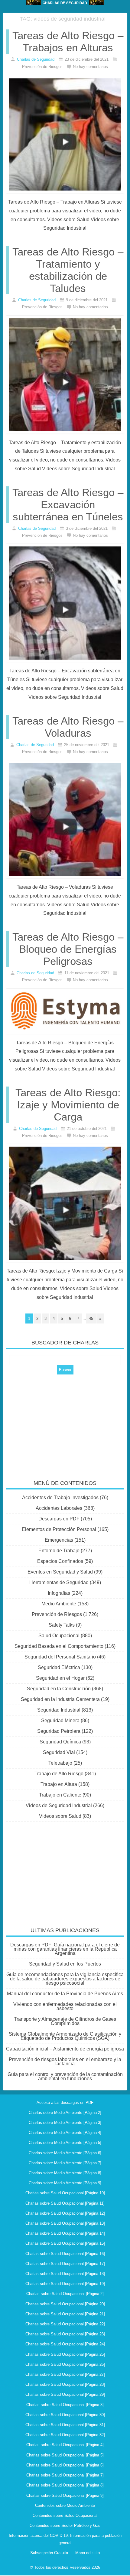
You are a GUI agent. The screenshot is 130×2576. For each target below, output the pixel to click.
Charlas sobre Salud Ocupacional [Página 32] (65, 2435)
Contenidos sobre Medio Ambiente (65, 2505)
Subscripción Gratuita (49, 2553)
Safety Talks (62, 1625)
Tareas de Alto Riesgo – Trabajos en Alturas (68, 41)
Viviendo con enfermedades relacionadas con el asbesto (65, 2006)
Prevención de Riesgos (57, 1614)
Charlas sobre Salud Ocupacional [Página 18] (65, 2274)
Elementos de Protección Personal (59, 1529)
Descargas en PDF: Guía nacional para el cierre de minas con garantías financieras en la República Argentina (65, 1949)
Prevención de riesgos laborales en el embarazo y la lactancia (65, 2062)
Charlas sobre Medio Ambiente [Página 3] (65, 2123)
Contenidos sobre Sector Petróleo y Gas (65, 2525)
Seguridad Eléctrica (59, 1667)
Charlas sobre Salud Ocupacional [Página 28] (65, 2384)
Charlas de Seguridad (36, 59)
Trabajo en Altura (59, 1784)
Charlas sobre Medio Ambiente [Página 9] (65, 2183)
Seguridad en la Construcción (59, 1689)
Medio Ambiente (59, 1604)
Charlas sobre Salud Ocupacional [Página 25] (65, 2354)
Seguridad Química (60, 1742)
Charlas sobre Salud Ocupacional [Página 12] (65, 2213)
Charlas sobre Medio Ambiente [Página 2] (65, 2113)
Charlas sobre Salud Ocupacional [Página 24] (65, 2344)
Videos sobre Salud (60, 1816)
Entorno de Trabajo (59, 1551)
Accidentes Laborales (59, 1508)
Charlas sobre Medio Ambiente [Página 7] (65, 2163)
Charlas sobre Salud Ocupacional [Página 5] (65, 2455)
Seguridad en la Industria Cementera (60, 1699)
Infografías (59, 1593)
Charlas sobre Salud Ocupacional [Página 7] (65, 2475)
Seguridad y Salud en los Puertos (65, 1964)
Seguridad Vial (59, 1752)
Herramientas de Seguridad (59, 1582)
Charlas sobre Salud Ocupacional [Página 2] (65, 2294)
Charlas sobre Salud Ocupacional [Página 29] (65, 2394)
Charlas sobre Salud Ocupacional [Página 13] (65, 2223)
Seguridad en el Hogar (60, 1678)
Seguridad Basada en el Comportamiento (59, 1646)
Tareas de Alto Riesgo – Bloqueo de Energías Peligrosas (68, 949)
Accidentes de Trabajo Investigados (60, 1498)
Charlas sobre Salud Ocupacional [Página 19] (65, 2284)
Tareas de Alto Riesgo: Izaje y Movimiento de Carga (68, 1105)
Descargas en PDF (59, 1519)
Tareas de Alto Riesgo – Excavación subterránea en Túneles (68, 504)
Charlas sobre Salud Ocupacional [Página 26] (65, 2364)
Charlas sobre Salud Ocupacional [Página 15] (65, 2243)
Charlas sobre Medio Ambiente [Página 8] (65, 2173)
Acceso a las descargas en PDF (65, 2103)
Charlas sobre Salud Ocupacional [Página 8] (65, 2485)
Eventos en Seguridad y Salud (60, 1572)
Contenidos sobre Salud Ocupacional (65, 2515)
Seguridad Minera (60, 1721)
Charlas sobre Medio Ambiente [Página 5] (65, 2143)
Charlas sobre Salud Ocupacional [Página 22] (65, 2324)
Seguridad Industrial (59, 1710)
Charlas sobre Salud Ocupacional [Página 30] (65, 2415)
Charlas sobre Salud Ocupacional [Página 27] (65, 2374)
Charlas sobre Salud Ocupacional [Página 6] (65, 2465)
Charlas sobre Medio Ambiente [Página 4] (65, 2133)
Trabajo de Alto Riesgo (59, 1774)
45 (91, 1318)
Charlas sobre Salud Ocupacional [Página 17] (65, 2264)
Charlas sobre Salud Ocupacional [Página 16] (65, 2254)
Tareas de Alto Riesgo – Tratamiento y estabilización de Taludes (68, 270)
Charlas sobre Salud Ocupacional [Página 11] (65, 2203)
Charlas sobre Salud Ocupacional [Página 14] (65, 2233)
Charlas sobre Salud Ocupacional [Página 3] (65, 2405)
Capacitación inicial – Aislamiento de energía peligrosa (65, 2049)
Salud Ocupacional (59, 1636)
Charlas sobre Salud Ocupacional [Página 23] (65, 2334)
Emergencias (59, 1540)
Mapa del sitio (88, 2553)
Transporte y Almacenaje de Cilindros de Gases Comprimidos (65, 2021)
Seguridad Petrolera (59, 1731)
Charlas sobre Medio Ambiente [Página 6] (65, 2153)
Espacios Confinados (60, 1561)
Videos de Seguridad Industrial (59, 1805)
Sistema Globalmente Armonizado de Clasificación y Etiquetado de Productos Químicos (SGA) (65, 2036)
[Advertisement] (65, 1423)
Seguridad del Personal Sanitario (60, 1657)
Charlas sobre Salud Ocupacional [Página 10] (65, 2193)
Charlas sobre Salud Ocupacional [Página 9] (65, 2495)
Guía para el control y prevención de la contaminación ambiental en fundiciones (65, 2076)
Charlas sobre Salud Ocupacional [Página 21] (65, 2314)
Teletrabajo (60, 1763)
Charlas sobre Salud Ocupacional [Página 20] (65, 2304)
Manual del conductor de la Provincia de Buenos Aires (65, 1994)
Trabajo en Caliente (60, 1795)
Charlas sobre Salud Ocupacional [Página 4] (65, 2445)
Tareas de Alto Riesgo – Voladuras (68, 727)
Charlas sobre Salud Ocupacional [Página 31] (65, 2425)
